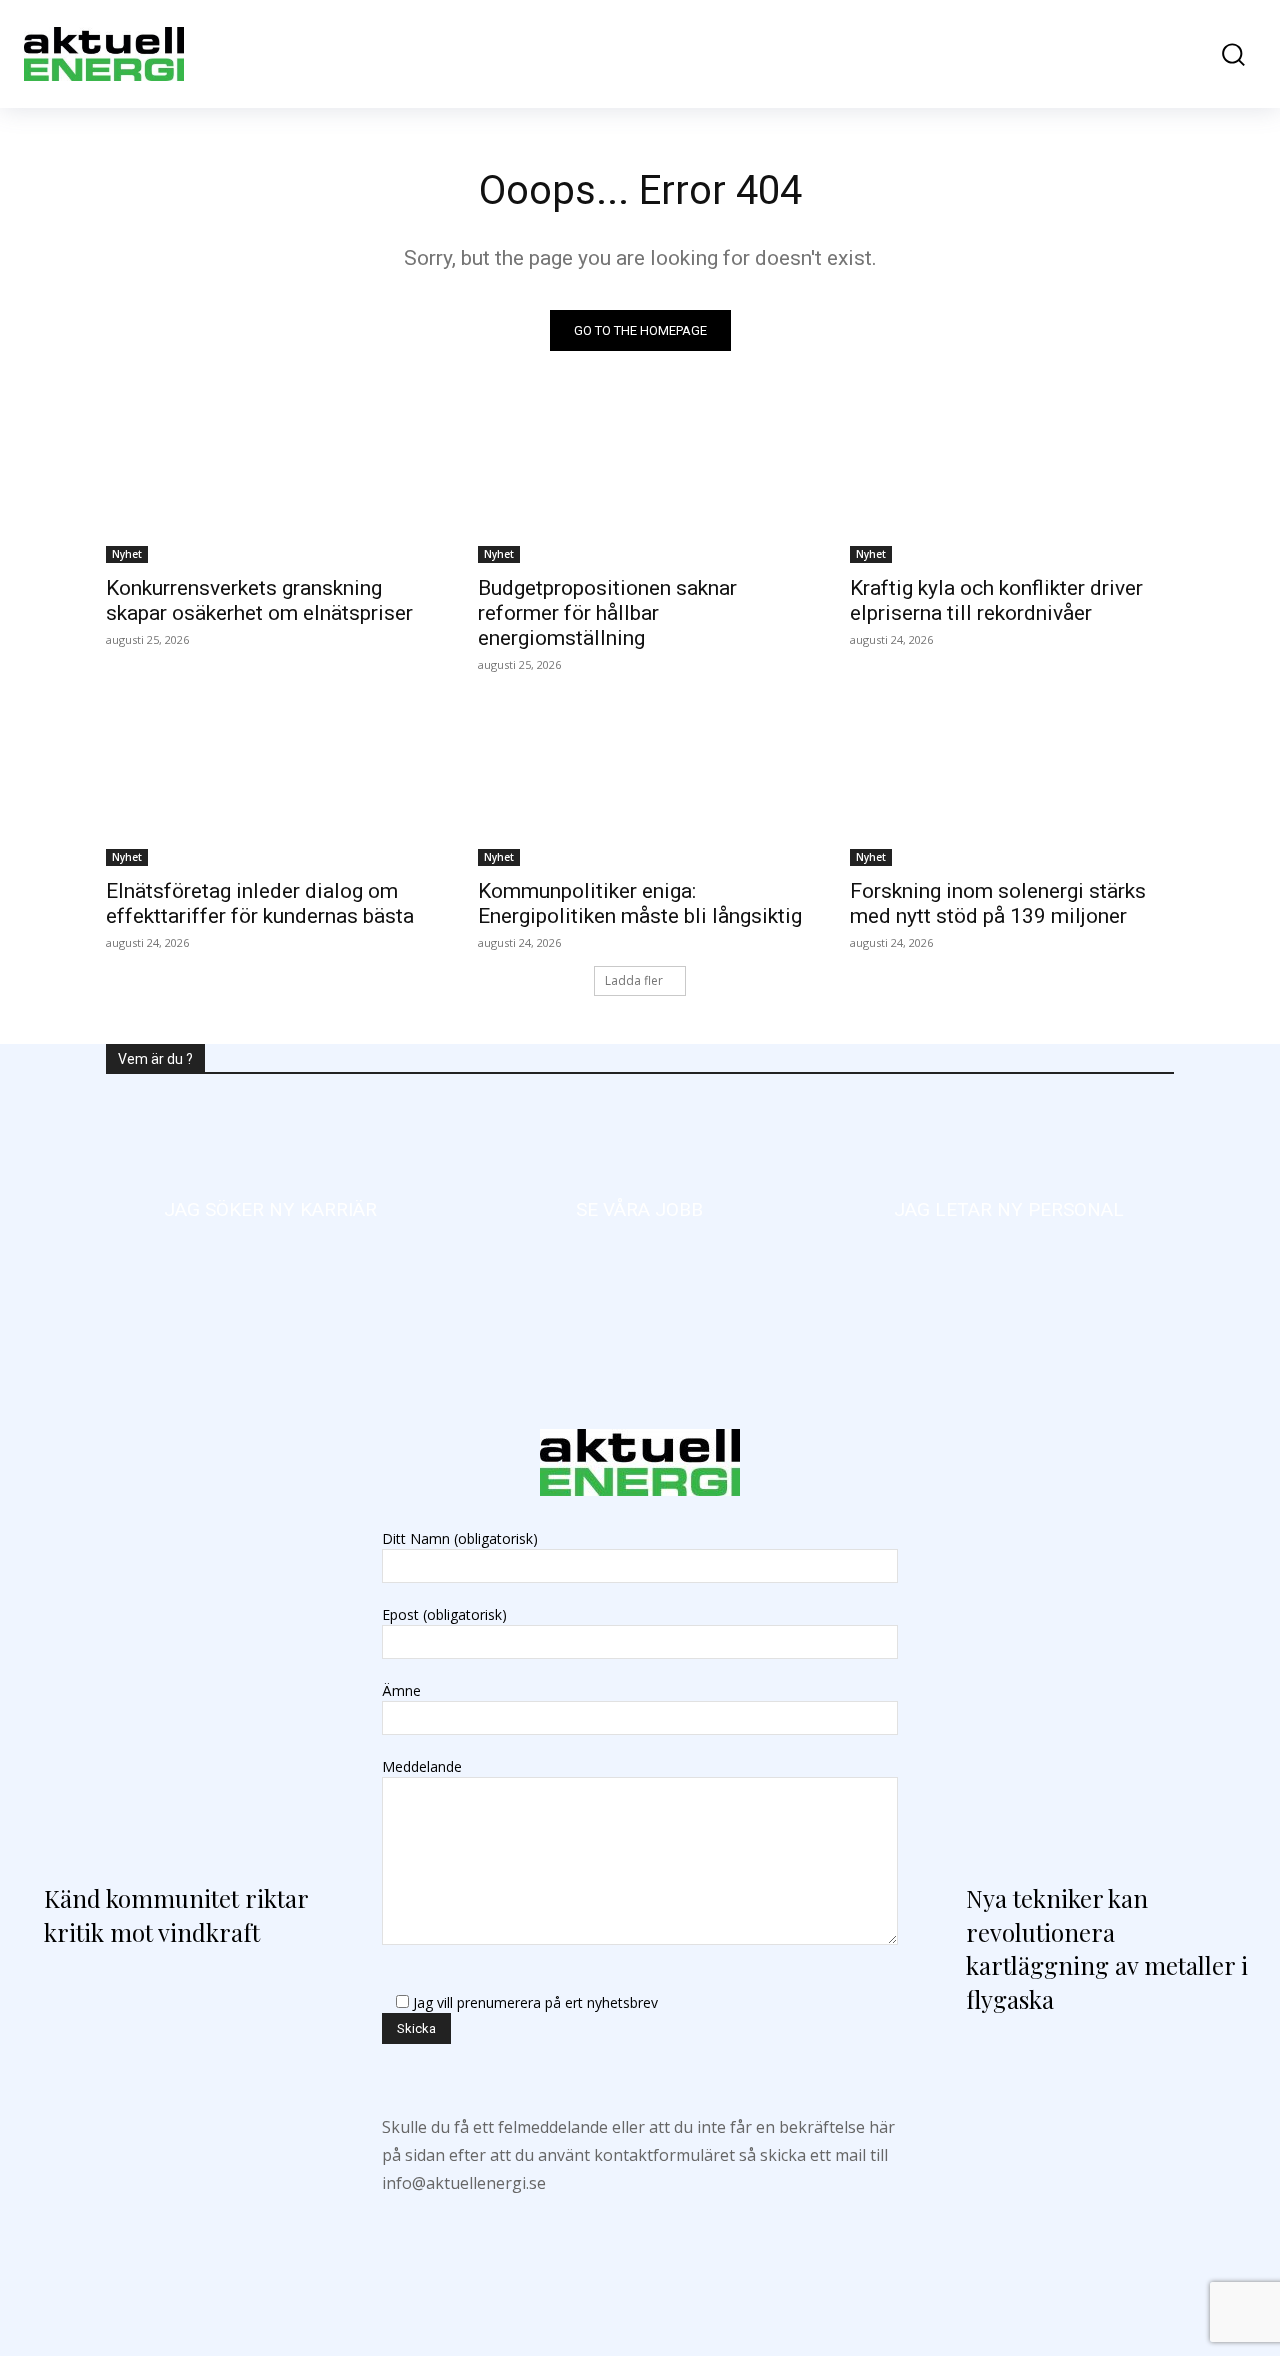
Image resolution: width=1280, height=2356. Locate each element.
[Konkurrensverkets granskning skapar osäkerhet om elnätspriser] (268, 482)
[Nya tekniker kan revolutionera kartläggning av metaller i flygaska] (1101, 1675)
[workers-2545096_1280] (639, 1210)
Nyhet (127, 554)
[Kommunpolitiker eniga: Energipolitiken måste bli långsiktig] (640, 785)
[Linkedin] (640, 2246)
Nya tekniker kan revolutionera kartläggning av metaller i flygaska (1107, 1948)
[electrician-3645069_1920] (270, 1210)
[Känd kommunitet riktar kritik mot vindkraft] (179, 1675)
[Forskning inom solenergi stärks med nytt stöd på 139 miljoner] (1012, 785)
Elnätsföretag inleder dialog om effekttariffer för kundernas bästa (260, 903)
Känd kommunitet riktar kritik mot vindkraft (176, 1915)
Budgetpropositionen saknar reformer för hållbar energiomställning (607, 613)
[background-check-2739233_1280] (1009, 1210)
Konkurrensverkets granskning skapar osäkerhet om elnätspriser (259, 600)
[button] (1223, 54)
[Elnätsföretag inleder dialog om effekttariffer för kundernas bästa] (268, 785)
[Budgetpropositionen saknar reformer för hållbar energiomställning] (640, 482)
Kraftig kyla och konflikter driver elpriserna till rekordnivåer (996, 600)
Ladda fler (634, 980)
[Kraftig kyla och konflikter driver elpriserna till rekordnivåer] (1012, 482)
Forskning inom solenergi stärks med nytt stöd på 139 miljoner (998, 903)
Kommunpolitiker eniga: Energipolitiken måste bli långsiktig (640, 903)
